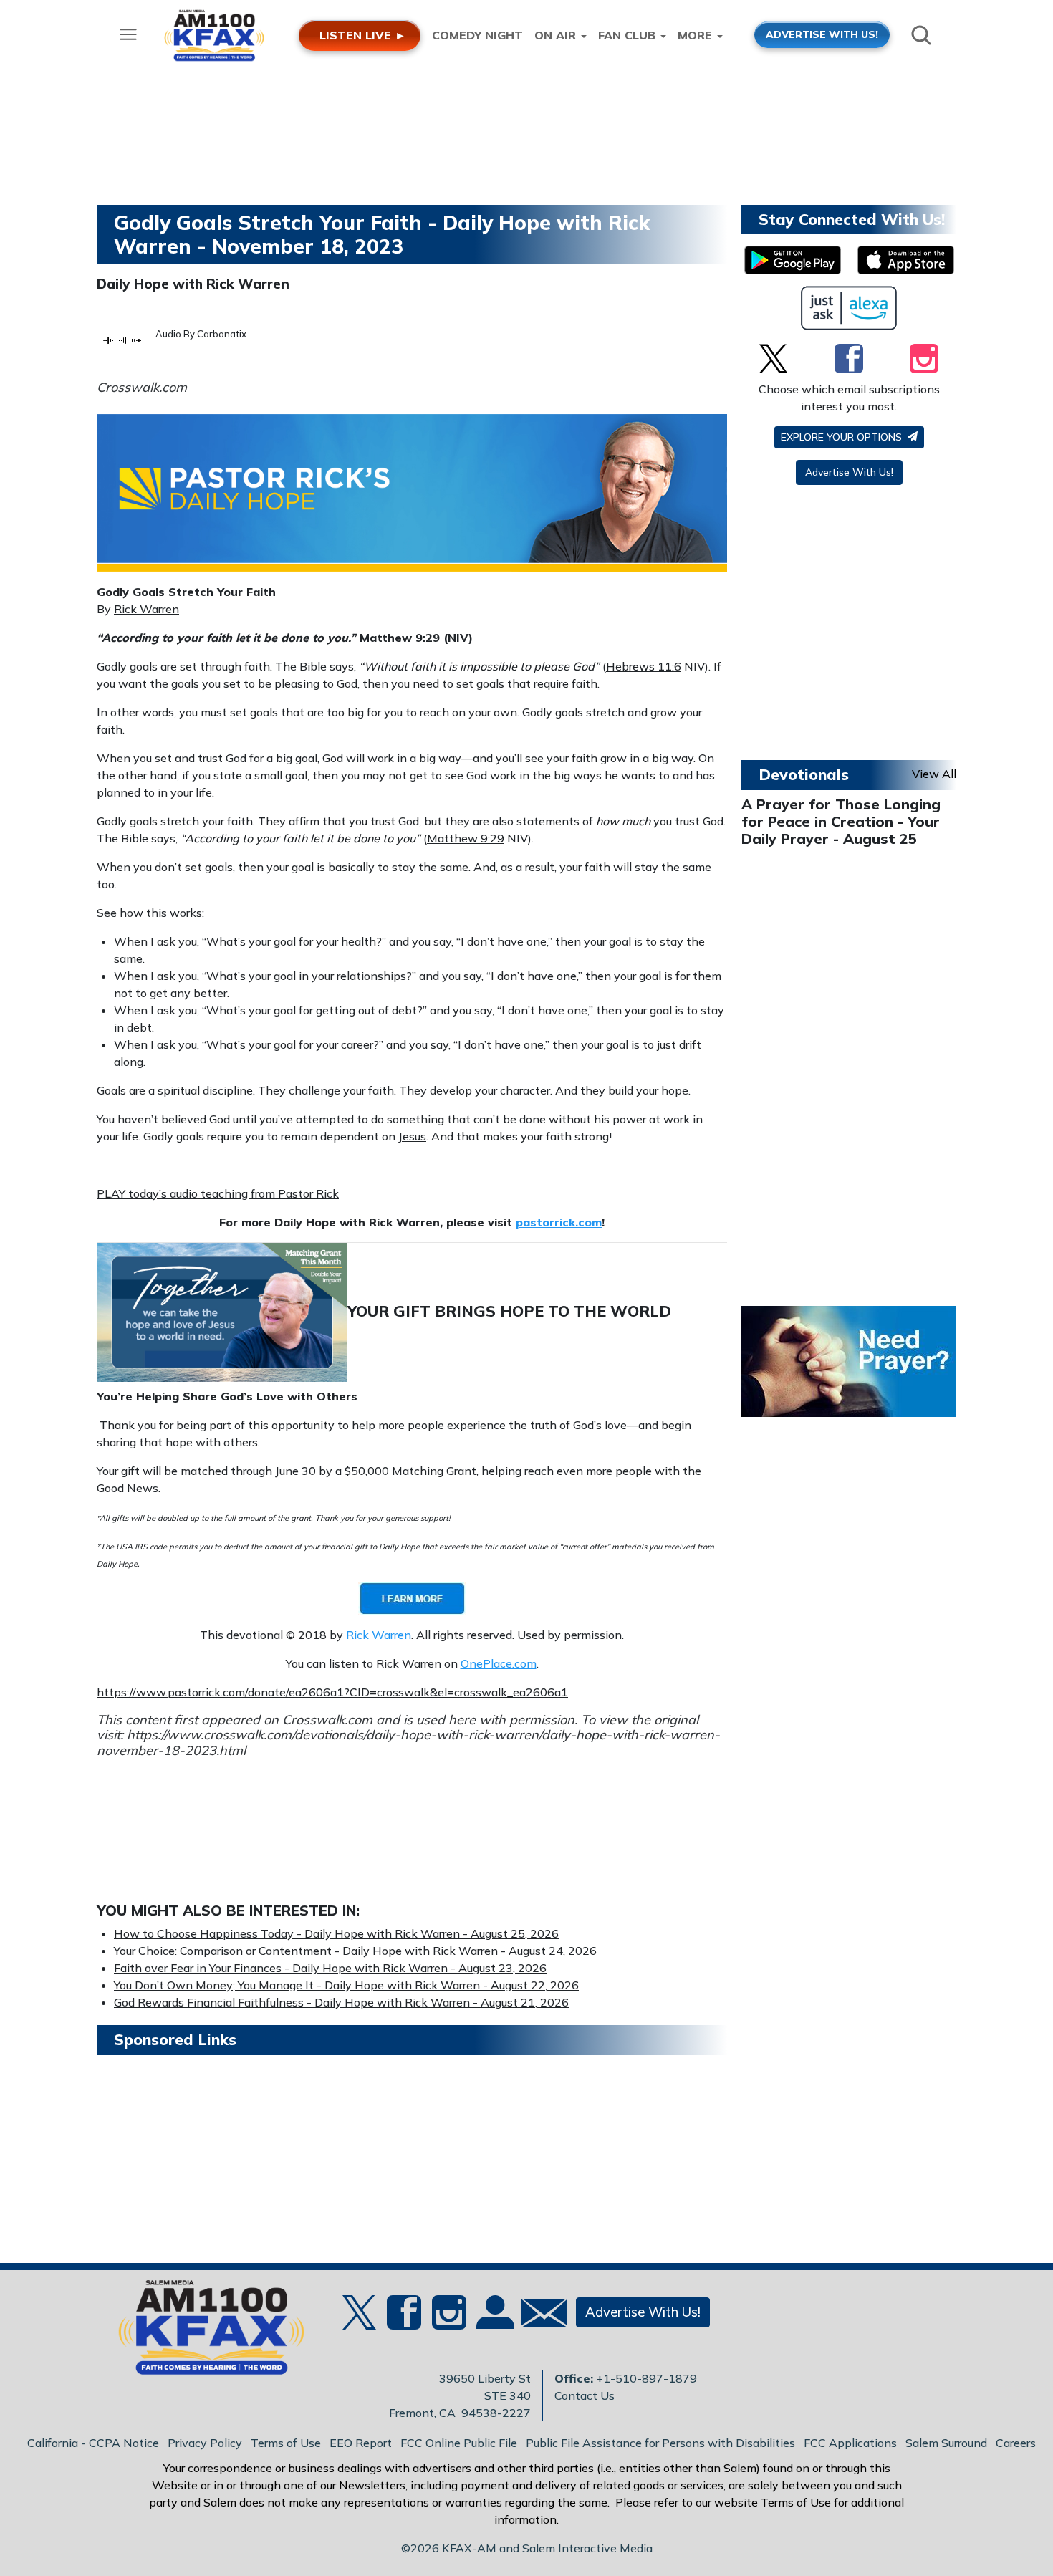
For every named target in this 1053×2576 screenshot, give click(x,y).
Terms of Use (286, 2443)
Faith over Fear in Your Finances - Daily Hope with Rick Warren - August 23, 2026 (330, 1968)
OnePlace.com (499, 1663)
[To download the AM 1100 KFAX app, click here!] (793, 260)
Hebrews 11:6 (644, 666)
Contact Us (585, 2395)
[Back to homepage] (203, 2332)
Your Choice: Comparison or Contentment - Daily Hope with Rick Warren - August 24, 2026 (355, 1951)
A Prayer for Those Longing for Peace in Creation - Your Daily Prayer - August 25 (841, 821)
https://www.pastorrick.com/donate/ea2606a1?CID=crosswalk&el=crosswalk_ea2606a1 (332, 1692)
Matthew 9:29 (400, 638)
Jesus (412, 1136)
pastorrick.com (559, 1222)
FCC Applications (850, 2443)
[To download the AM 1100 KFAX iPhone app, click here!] (906, 260)
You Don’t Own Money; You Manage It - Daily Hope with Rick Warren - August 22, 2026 (346, 1985)
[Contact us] (539, 2316)
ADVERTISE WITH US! (822, 34)
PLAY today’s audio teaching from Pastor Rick (218, 1193)
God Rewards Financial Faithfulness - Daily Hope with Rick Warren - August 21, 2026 (341, 2002)
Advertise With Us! (849, 472)
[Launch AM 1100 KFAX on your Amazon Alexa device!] (849, 308)
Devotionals (804, 774)
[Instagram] (924, 358)
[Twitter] (773, 358)
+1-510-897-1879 (646, 2378)
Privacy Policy (205, 2443)
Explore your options (843, 437)
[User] (494, 2321)
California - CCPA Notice (93, 2443)
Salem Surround (946, 2443)
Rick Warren (146, 609)
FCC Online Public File (459, 2443)
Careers (1016, 2443)
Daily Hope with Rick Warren (193, 284)
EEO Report (361, 2443)
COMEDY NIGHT (477, 35)
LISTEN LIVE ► (363, 35)
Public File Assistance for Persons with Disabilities (660, 2443)
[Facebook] (849, 358)
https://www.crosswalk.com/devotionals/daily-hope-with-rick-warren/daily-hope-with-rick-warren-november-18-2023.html (408, 1743)
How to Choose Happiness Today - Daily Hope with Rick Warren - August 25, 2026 (336, 1933)
